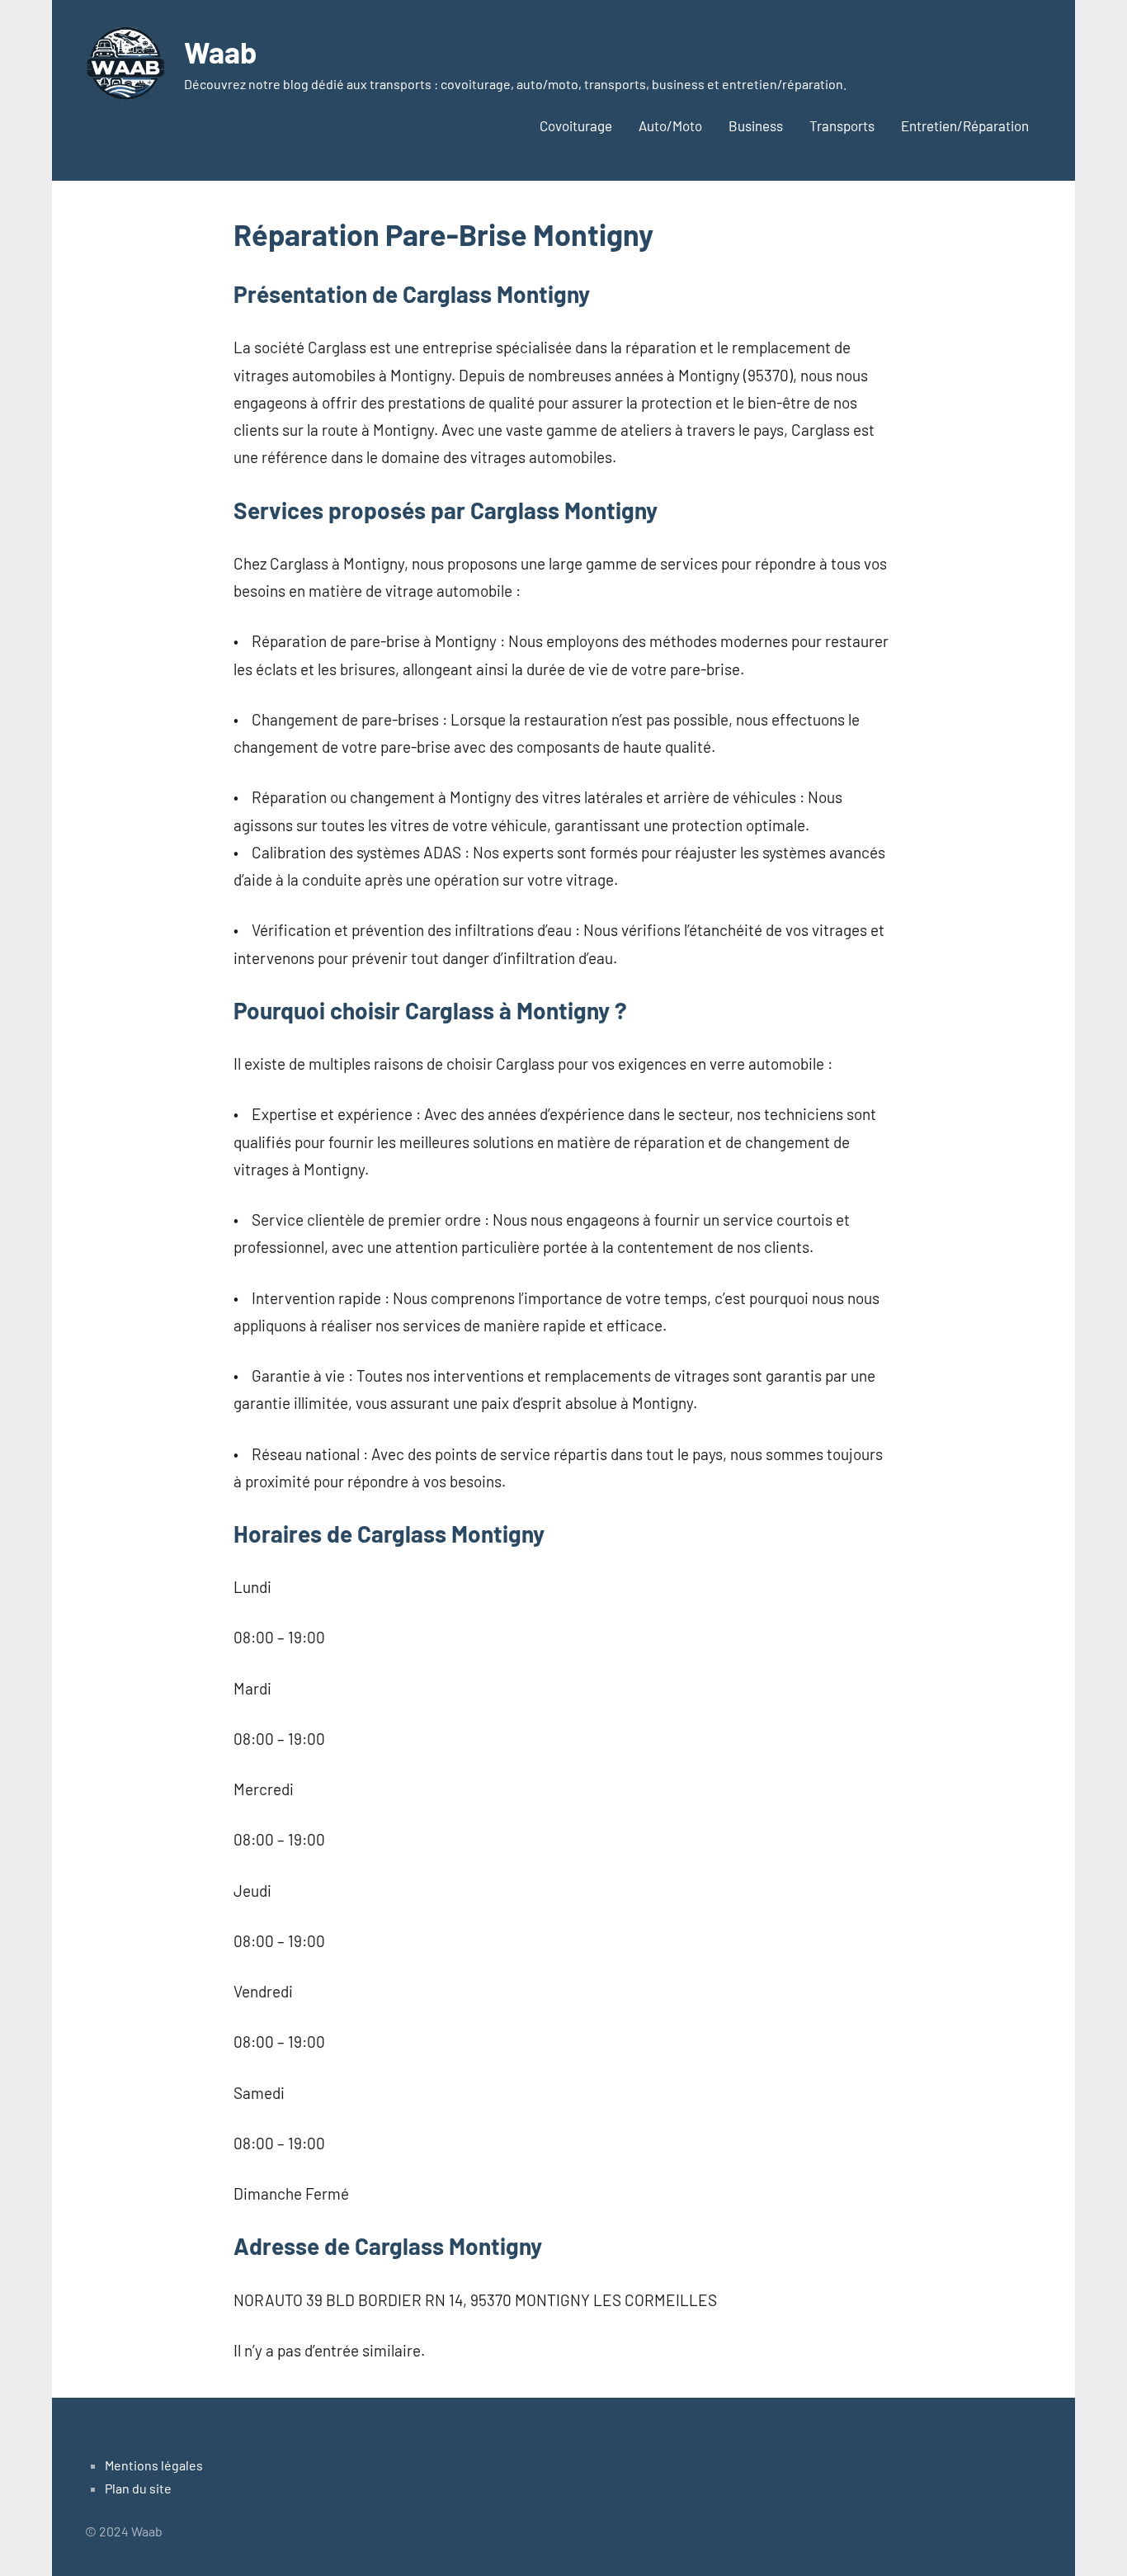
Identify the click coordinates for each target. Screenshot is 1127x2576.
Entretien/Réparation (965, 125)
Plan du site (138, 2488)
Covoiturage (576, 125)
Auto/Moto (670, 125)
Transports (842, 125)
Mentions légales (154, 2465)
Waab (220, 52)
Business (756, 125)
